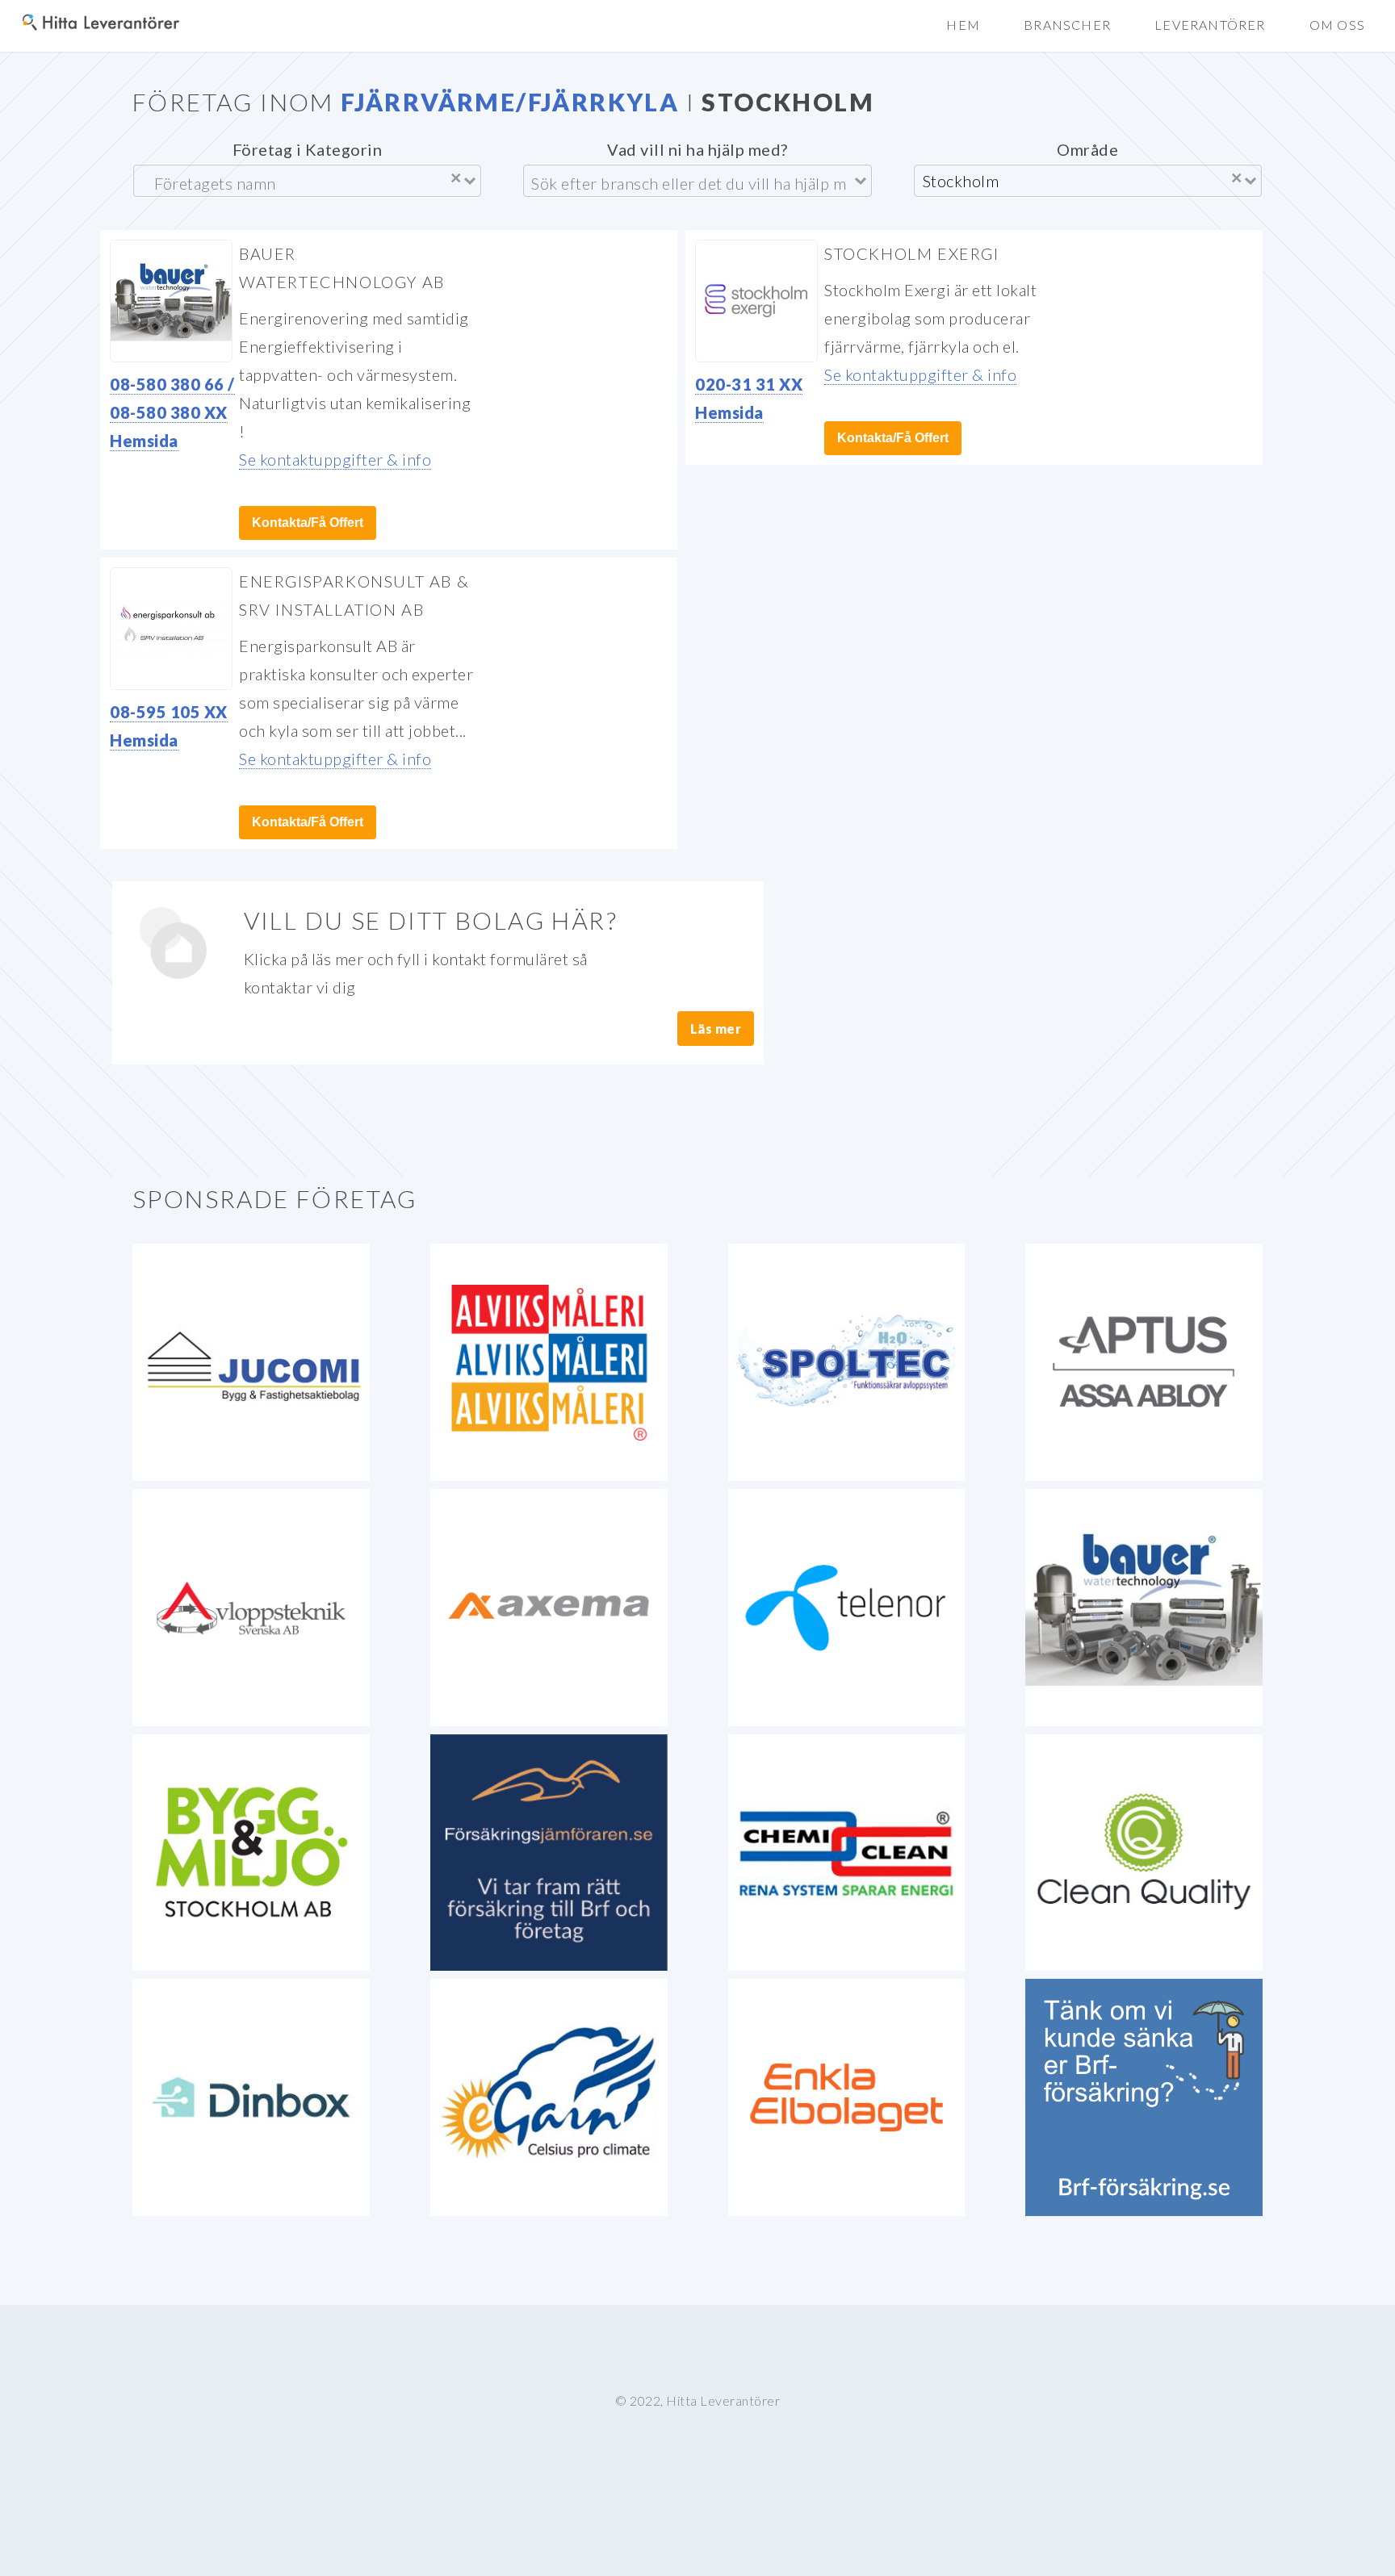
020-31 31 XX (749, 384)
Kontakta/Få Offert (308, 523)
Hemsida (144, 441)
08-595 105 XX (169, 712)
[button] (1337, 25)
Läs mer (716, 1029)
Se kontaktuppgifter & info (335, 459)
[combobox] (297, 181)
